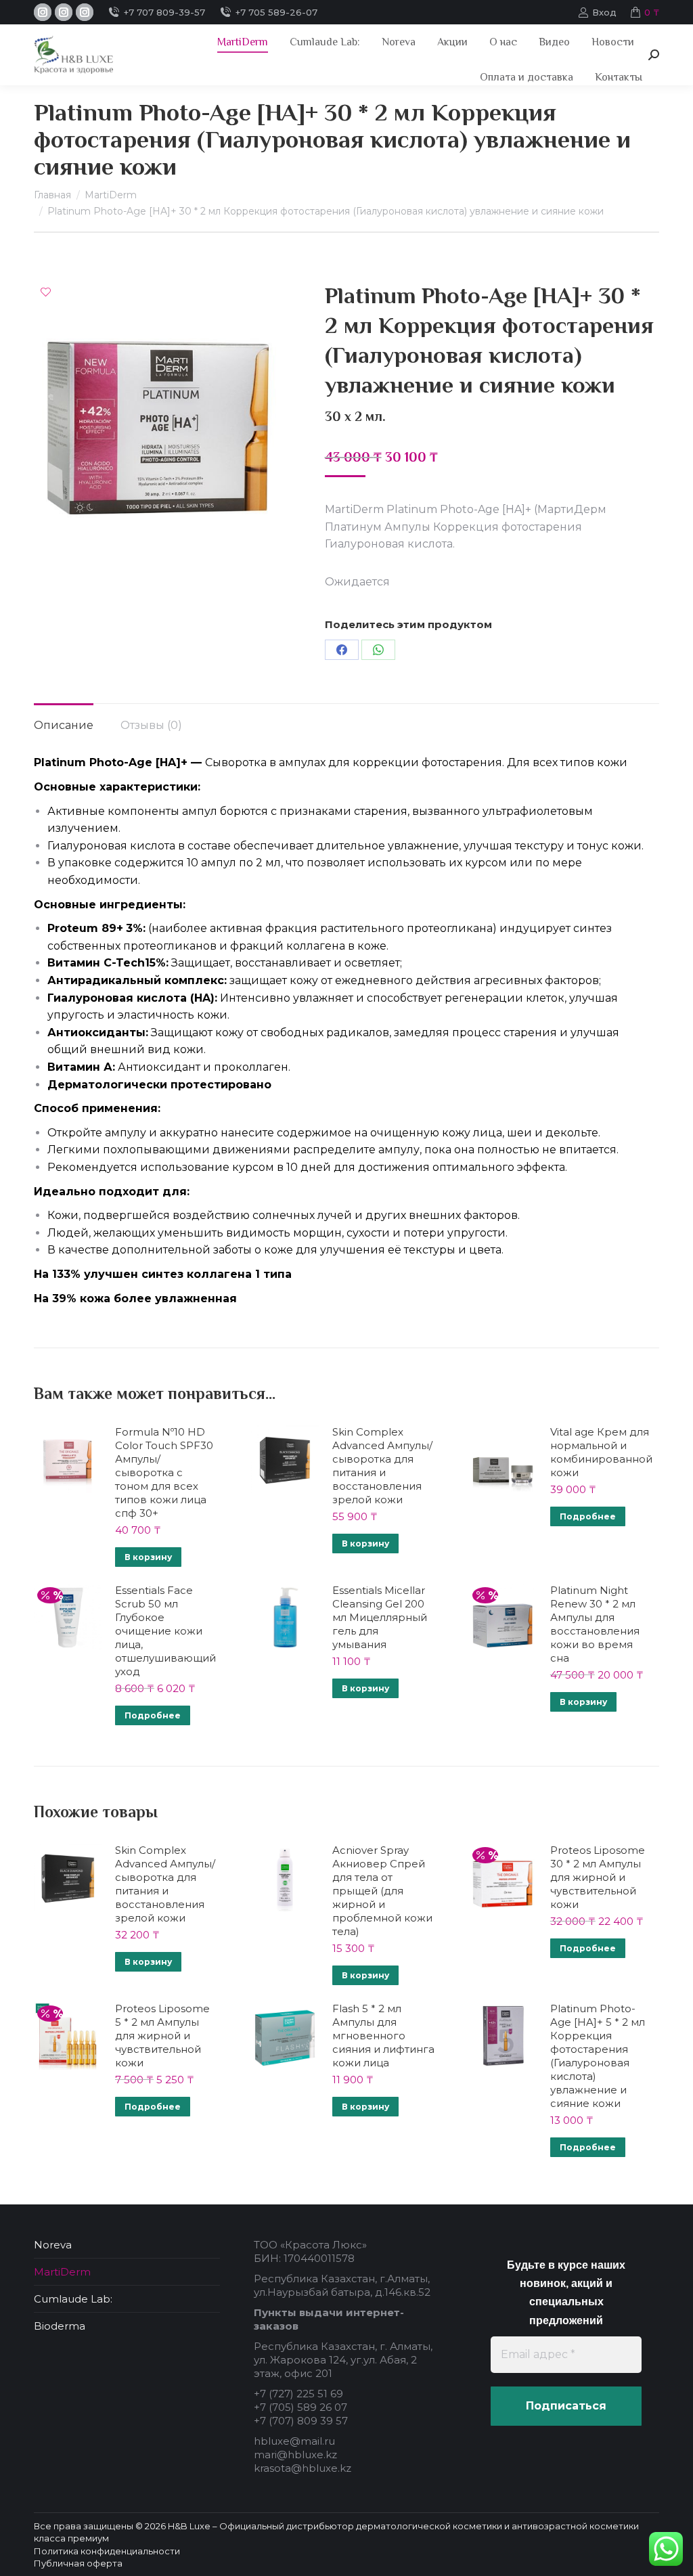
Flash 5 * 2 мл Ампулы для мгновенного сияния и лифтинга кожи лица (383, 2036)
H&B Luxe (189, 2526)
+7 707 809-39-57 (164, 12)
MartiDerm (62, 2272)
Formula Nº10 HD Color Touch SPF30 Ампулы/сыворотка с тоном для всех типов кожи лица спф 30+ (164, 1472)
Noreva (53, 2245)
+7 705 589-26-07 (276, 12)
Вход (604, 12)
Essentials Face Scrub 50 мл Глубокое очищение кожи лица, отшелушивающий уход (165, 1631)
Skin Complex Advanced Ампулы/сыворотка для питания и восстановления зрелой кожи (382, 1466)
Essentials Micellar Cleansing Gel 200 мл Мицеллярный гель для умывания (380, 1617)
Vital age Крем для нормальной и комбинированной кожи (601, 1452)
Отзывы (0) (151, 725)
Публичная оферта (78, 2563)
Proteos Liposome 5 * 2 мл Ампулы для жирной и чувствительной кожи (162, 2036)
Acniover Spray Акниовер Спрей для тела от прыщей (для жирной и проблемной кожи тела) (382, 1891)
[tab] (64, 719)
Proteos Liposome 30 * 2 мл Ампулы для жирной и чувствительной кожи (598, 1877)
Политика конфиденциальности (107, 2551)
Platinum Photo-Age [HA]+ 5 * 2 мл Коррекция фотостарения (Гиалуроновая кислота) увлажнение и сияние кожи (598, 2056)
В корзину (148, 1557)
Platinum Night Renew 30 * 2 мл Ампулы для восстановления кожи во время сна (595, 1624)
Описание (64, 725)
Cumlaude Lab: (73, 2299)
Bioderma (60, 2326)
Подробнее (588, 1516)
